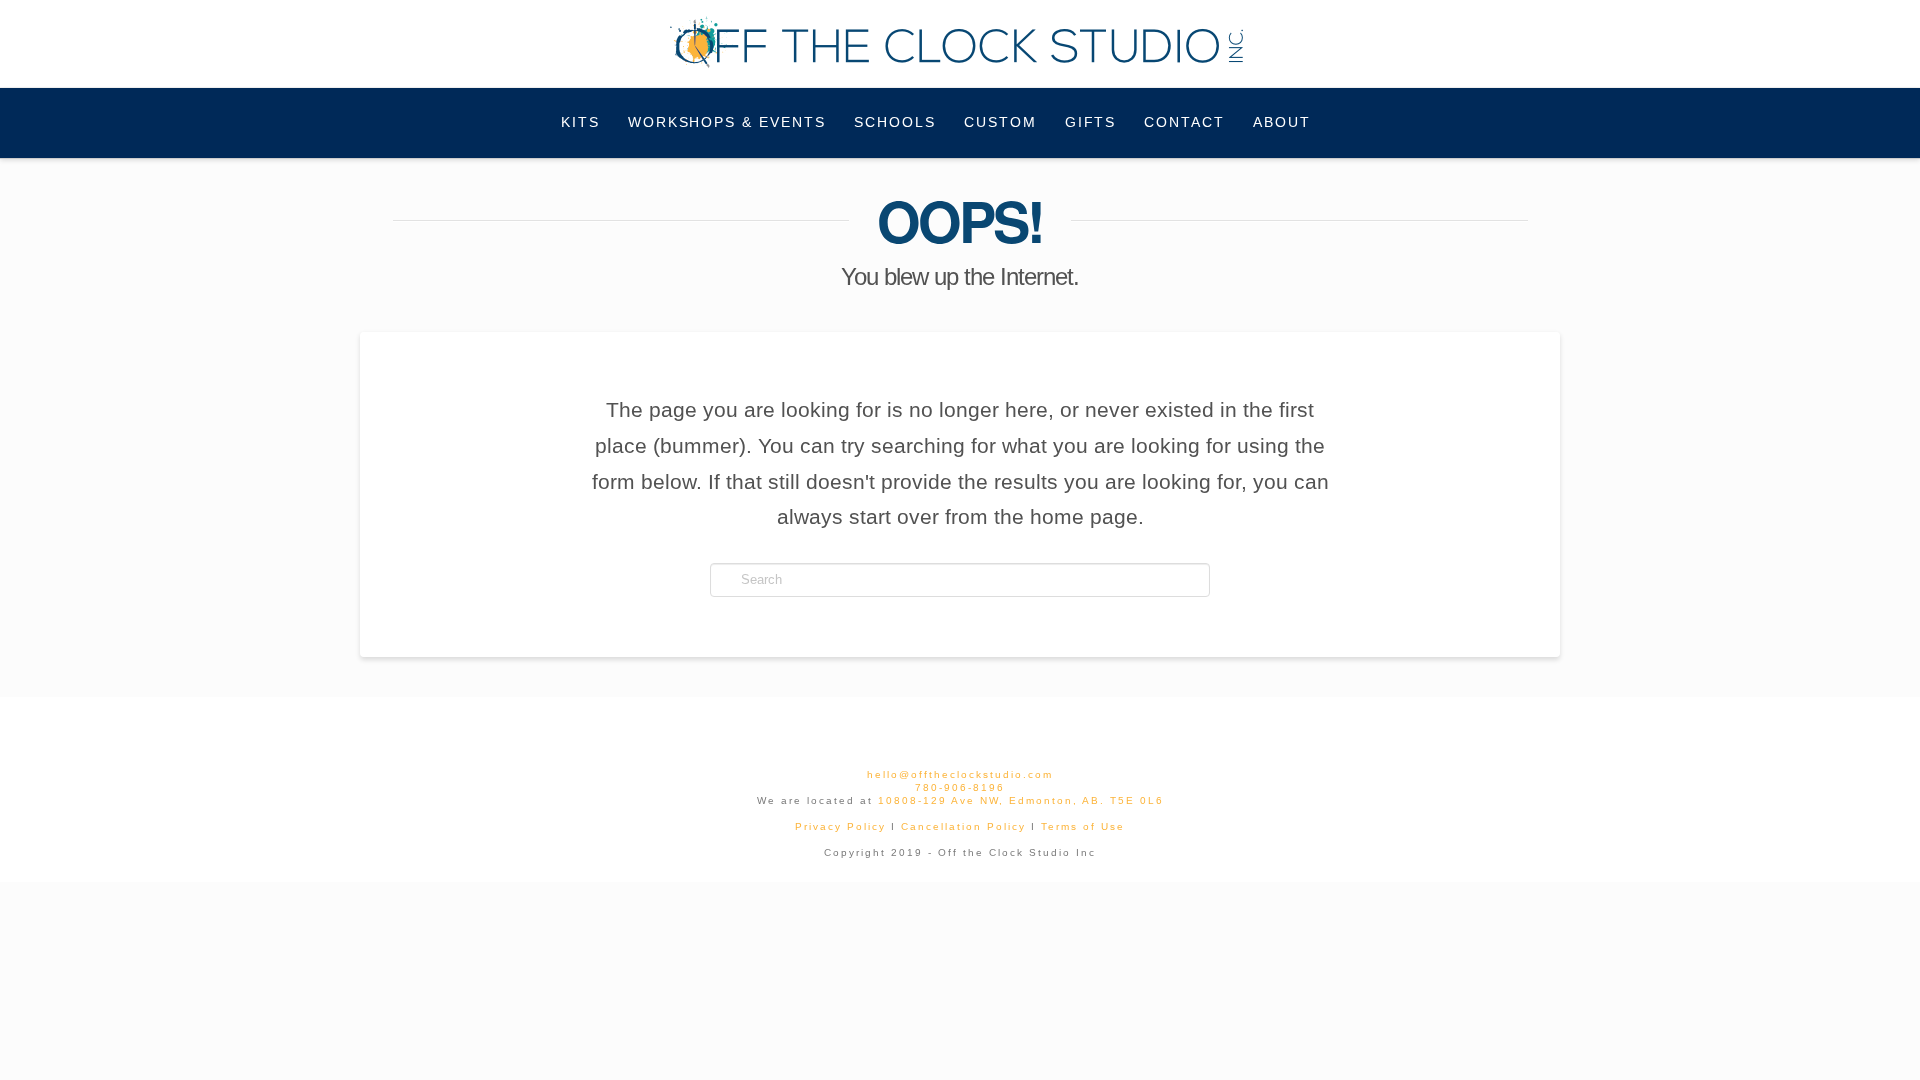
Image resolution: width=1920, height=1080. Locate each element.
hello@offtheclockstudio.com (960, 774)
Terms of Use (1083, 826)
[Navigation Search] (1349, 123)
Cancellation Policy (963, 826)
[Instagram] (983, 727)
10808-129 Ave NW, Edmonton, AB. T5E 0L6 (1021, 800)
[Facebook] (937, 727)
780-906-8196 (960, 787)
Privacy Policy (840, 826)
